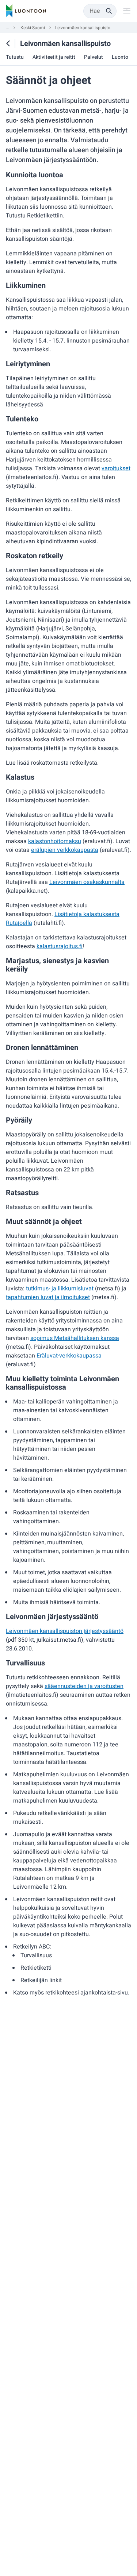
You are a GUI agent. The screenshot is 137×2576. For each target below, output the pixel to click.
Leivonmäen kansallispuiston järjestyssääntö (65, 1631)
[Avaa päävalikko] (127, 11)
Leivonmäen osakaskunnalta (87, 882)
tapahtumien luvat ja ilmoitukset (48, 1297)
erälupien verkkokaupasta (65, 850)
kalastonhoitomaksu (55, 841)
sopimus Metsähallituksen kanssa (75, 1338)
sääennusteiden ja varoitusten (84, 1686)
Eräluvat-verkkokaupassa (69, 1356)
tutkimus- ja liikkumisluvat (60, 1289)
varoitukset (116, 468)
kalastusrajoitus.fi (60, 946)
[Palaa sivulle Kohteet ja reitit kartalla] (8, 43)
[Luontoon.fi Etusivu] (26, 11)
